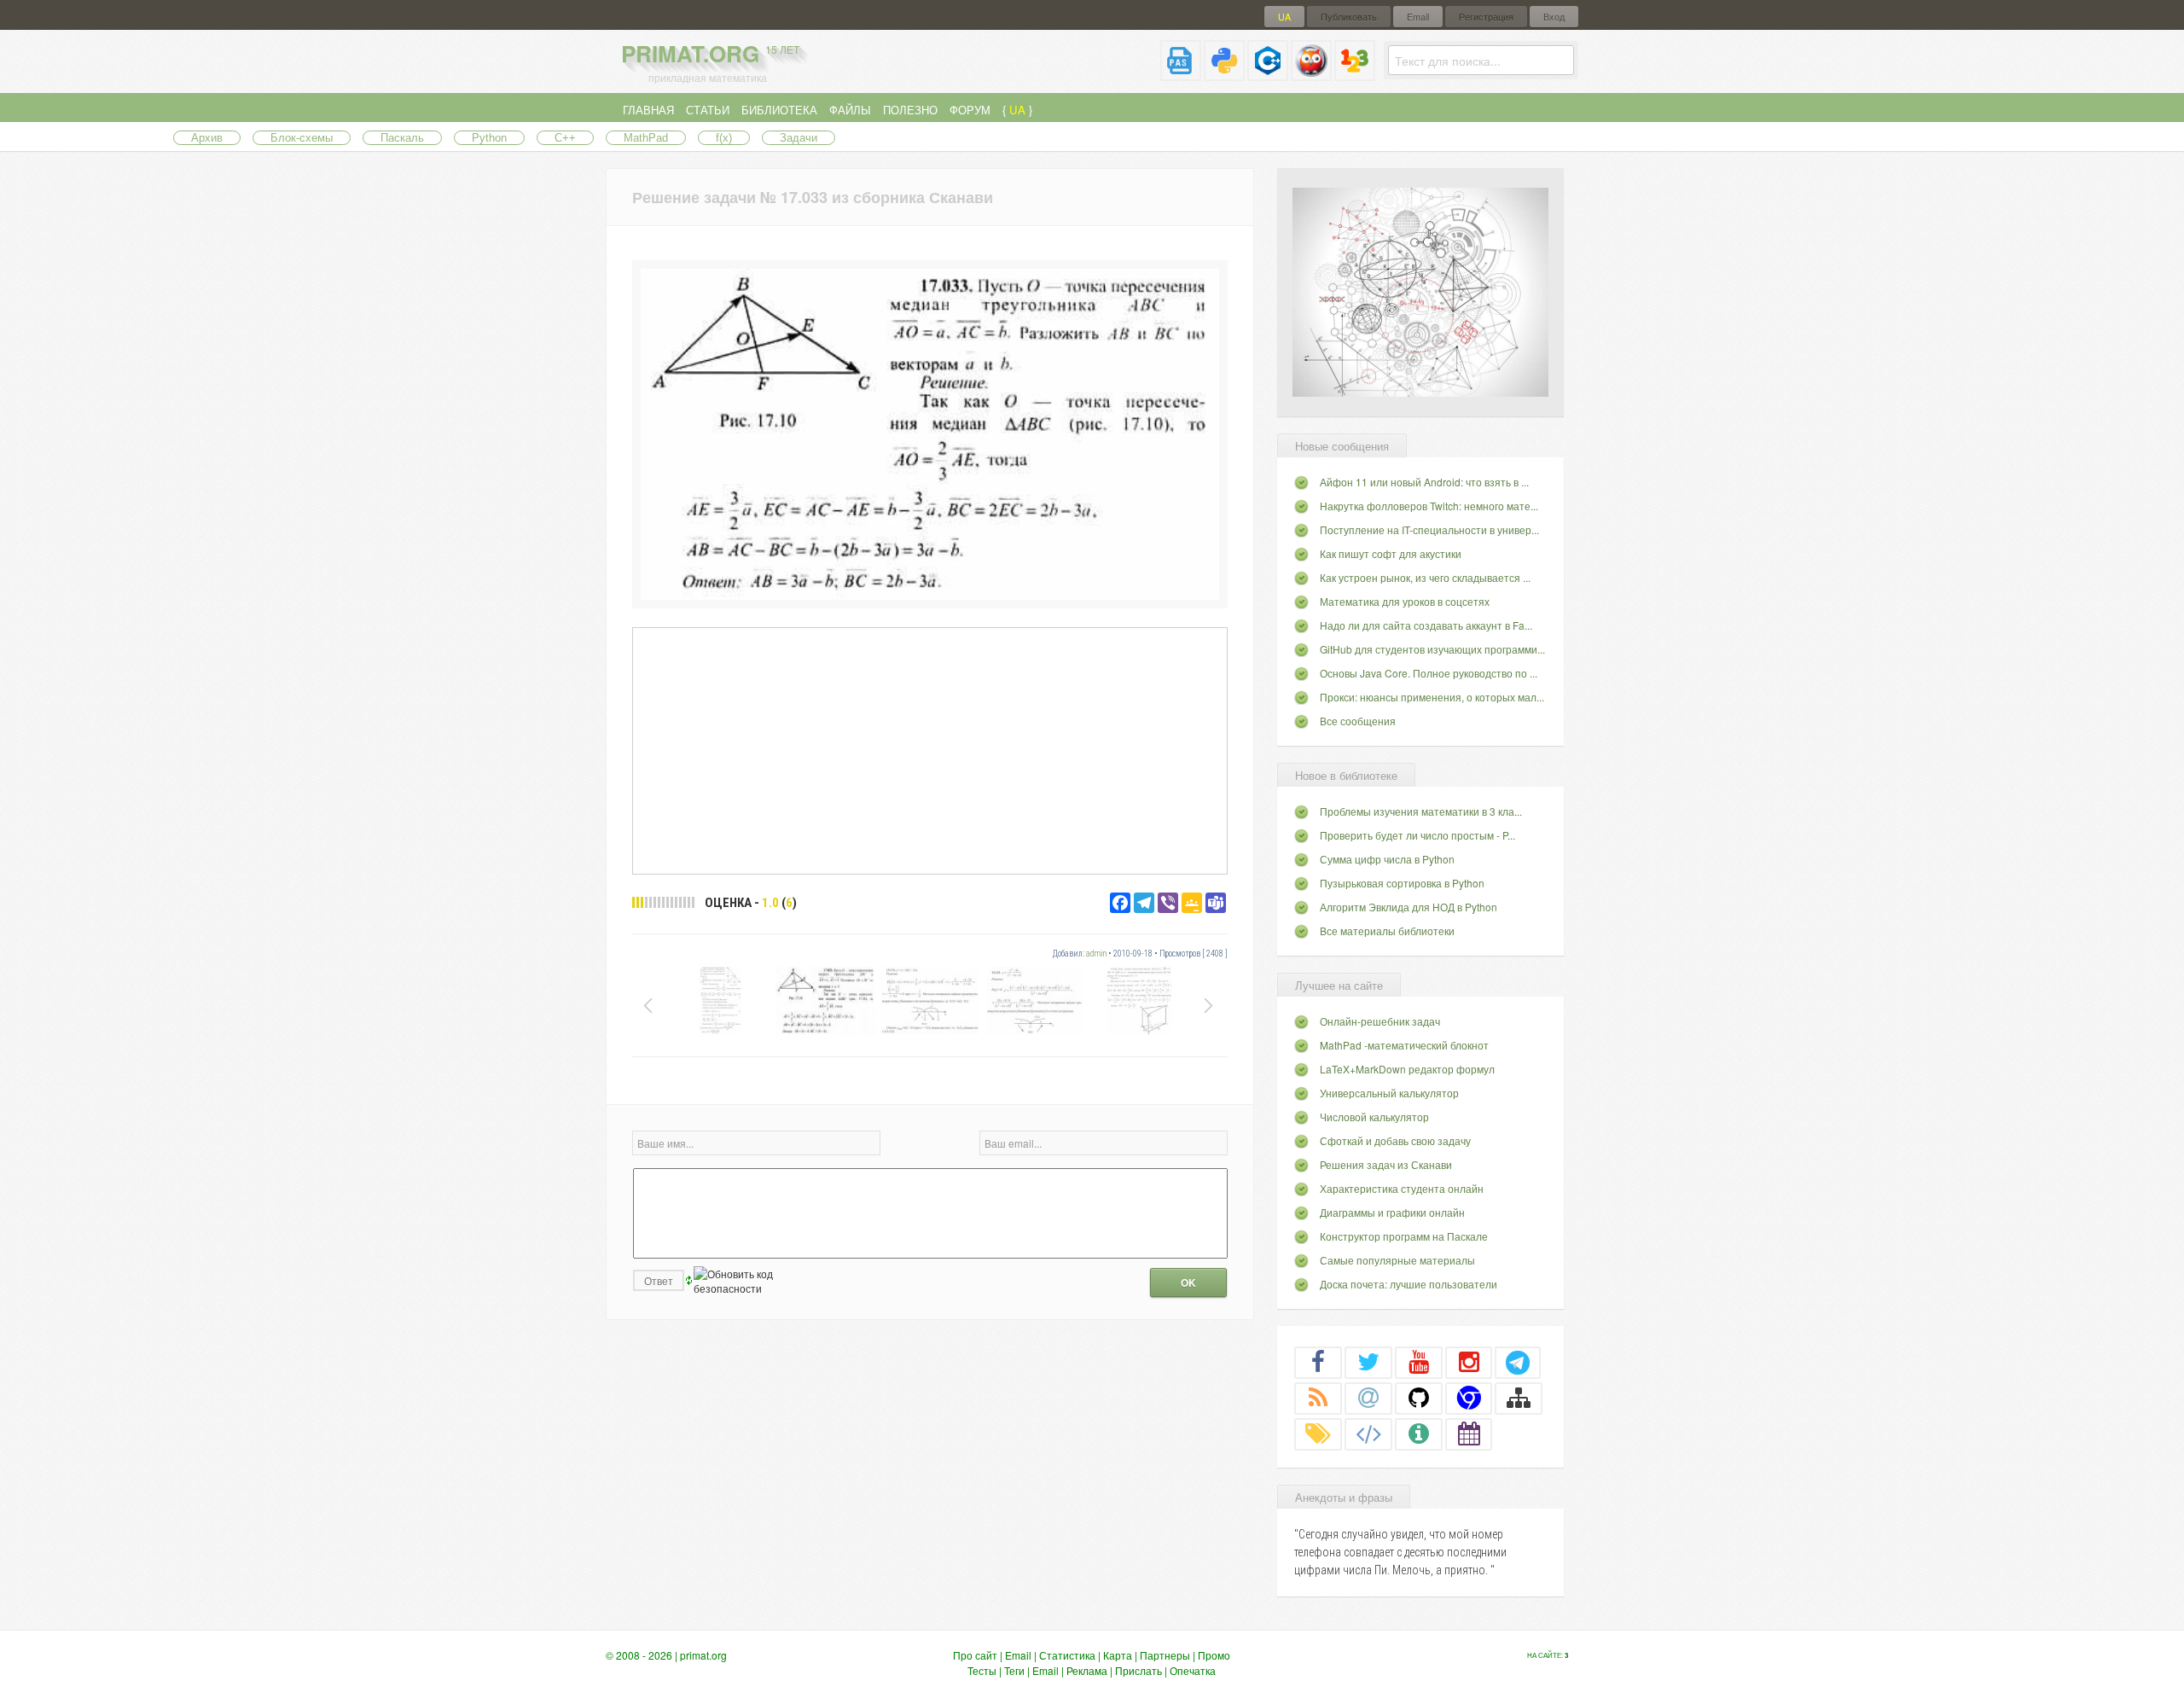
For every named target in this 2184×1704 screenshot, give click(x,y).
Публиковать (1349, 17)
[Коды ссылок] (1368, 1434)
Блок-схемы (302, 138)
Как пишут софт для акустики (1391, 553)
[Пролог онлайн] (1311, 74)
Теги (1014, 1670)
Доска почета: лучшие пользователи (1409, 1284)
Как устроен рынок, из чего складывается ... (1425, 577)
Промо (1214, 1655)
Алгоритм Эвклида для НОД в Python (1409, 907)
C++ (565, 138)
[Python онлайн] (1224, 74)
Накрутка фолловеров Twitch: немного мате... (1429, 506)
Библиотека (779, 110)
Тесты (982, 1670)
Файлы (850, 110)
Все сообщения (1358, 721)
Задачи (799, 138)
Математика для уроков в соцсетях (1405, 601)
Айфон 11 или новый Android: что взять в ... (1424, 482)
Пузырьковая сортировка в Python (1402, 883)
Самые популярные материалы (1397, 1260)
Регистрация (1486, 17)
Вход (1554, 17)
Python (489, 138)
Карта (1118, 1655)
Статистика (1067, 1655)
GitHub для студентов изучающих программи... (1432, 649)
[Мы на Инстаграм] (1469, 1362)
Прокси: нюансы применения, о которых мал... (1432, 697)
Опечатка (1193, 1670)
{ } (1017, 110)
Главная (648, 110)
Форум (970, 110)
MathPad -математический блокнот (1404, 1045)
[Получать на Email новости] (1368, 1398)
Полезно (910, 110)
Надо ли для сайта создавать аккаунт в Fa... (1426, 625)
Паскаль (402, 138)
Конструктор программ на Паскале (1404, 1236)
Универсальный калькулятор (1389, 1093)
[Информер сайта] (1419, 1434)
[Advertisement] (930, 750)
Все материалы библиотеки (1387, 931)
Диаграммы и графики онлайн (1392, 1212)
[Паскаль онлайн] (1181, 74)
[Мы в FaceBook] (1318, 1362)
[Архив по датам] (1469, 1434)
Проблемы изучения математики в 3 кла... (1421, 811)
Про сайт (975, 1655)
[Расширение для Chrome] (1469, 1398)
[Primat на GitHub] (1419, 1398)
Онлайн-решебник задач (1380, 1021)
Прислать (1138, 1670)
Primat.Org (710, 53)
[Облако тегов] (1318, 1434)
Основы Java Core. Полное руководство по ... (1429, 673)
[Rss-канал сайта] (1318, 1398)
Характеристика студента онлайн (1402, 1188)
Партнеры (1165, 1655)
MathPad (646, 138)
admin (1096, 954)
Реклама (1087, 1670)
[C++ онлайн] (1268, 74)
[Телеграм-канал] (1518, 1362)
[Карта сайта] (1519, 1398)
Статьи (708, 110)
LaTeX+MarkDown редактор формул (1407, 1069)
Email (1418, 17)
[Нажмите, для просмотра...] (930, 595)
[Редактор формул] (1355, 74)
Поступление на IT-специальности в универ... (1429, 529)
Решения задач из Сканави (1386, 1164)
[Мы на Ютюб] (1419, 1362)
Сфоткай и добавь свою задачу (1395, 1140)
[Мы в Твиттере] (1368, 1362)
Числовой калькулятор (1374, 1117)
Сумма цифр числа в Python (1387, 859)
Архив (207, 138)
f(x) (724, 138)
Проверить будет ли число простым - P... (1417, 835)
